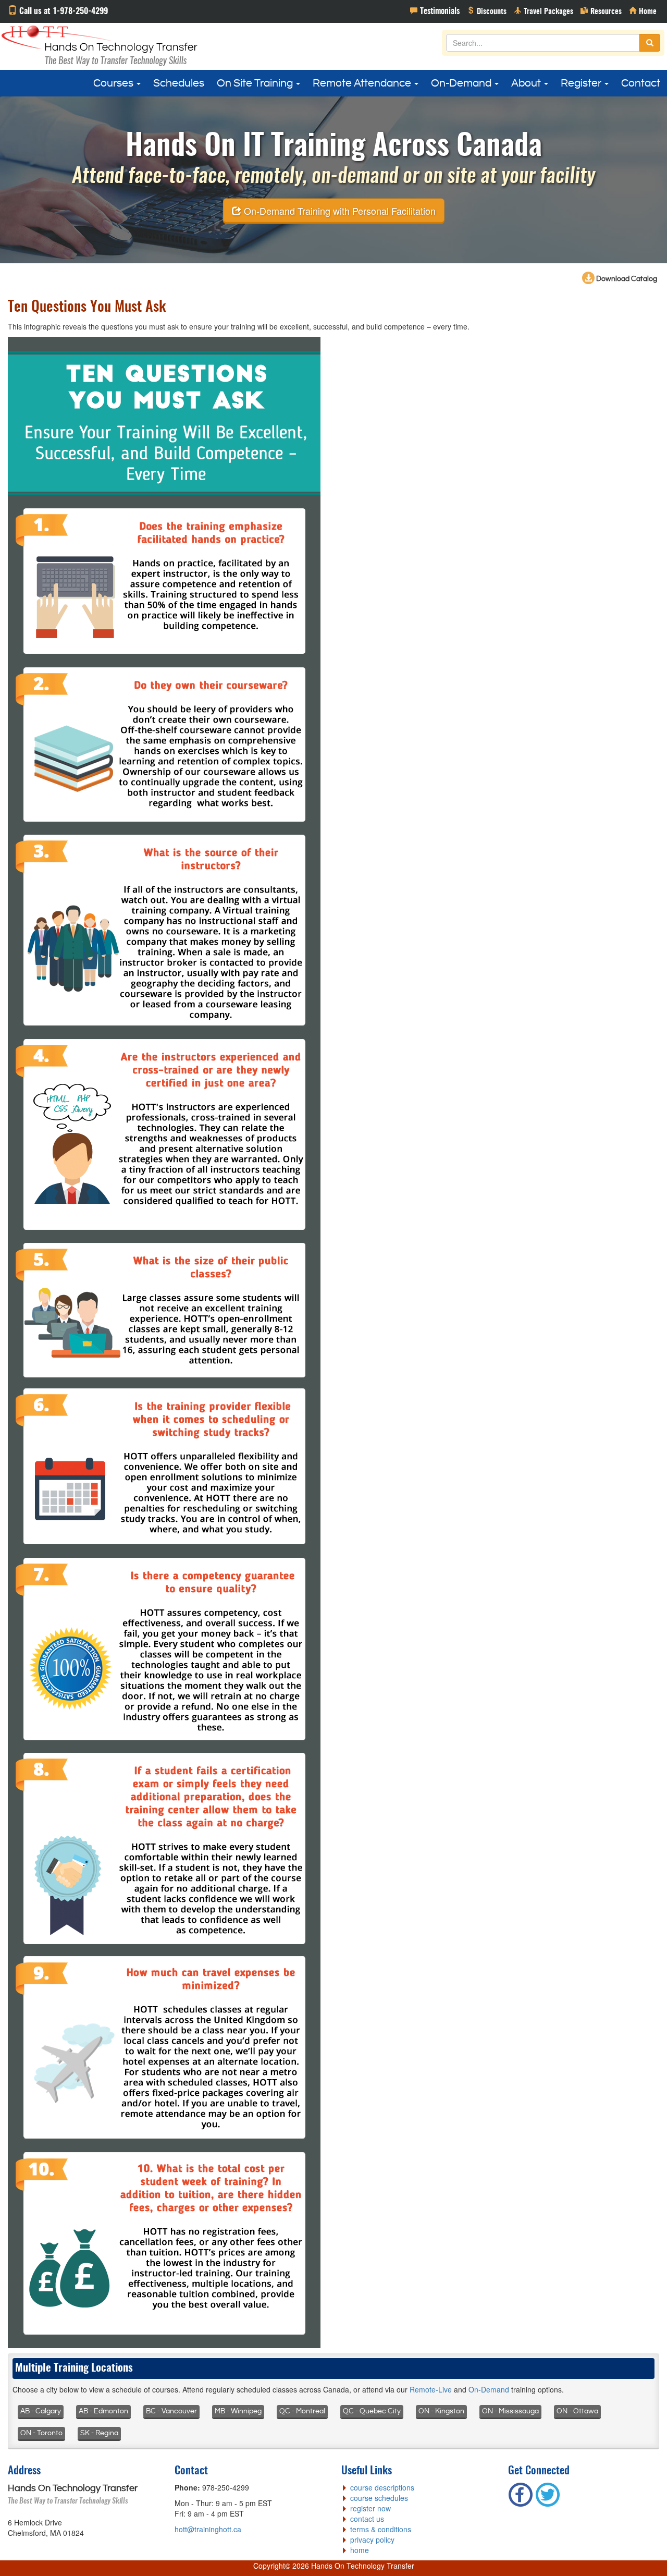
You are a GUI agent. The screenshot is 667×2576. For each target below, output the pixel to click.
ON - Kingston (441, 2411)
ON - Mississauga (510, 2411)
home (360, 2550)
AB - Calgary (41, 2411)
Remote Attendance (363, 83)
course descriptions (382, 2487)
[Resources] (601, 10)
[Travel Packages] (544, 10)
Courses (114, 83)
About (527, 83)
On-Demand (462, 83)
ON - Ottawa (577, 2411)
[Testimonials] (435, 10)
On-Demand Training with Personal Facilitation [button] (338, 210)
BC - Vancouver (171, 2411)
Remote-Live (431, 2389)
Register (582, 83)
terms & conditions (381, 2529)
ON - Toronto (41, 2433)
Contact (641, 83)
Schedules (179, 83)
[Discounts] (487, 10)
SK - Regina (99, 2433)
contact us (367, 2519)
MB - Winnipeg (238, 2411)
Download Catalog (626, 279)
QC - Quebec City (372, 2411)
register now (370, 2508)
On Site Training (256, 83)
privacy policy (372, 2540)
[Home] (643, 10)
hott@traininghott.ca (208, 2529)
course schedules (379, 2498)
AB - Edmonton (103, 2411)
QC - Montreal (302, 2411)
